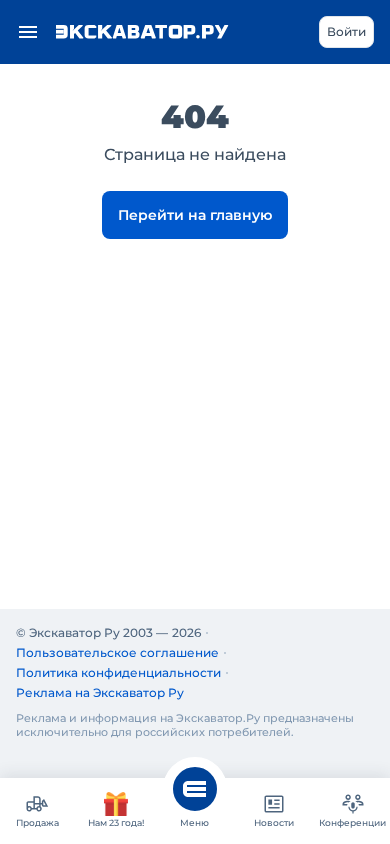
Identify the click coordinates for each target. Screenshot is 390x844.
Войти (346, 31)
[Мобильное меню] (28, 32)
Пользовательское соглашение (117, 652)
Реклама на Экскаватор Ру (100, 692)
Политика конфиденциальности (118, 672)
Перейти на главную (195, 215)
